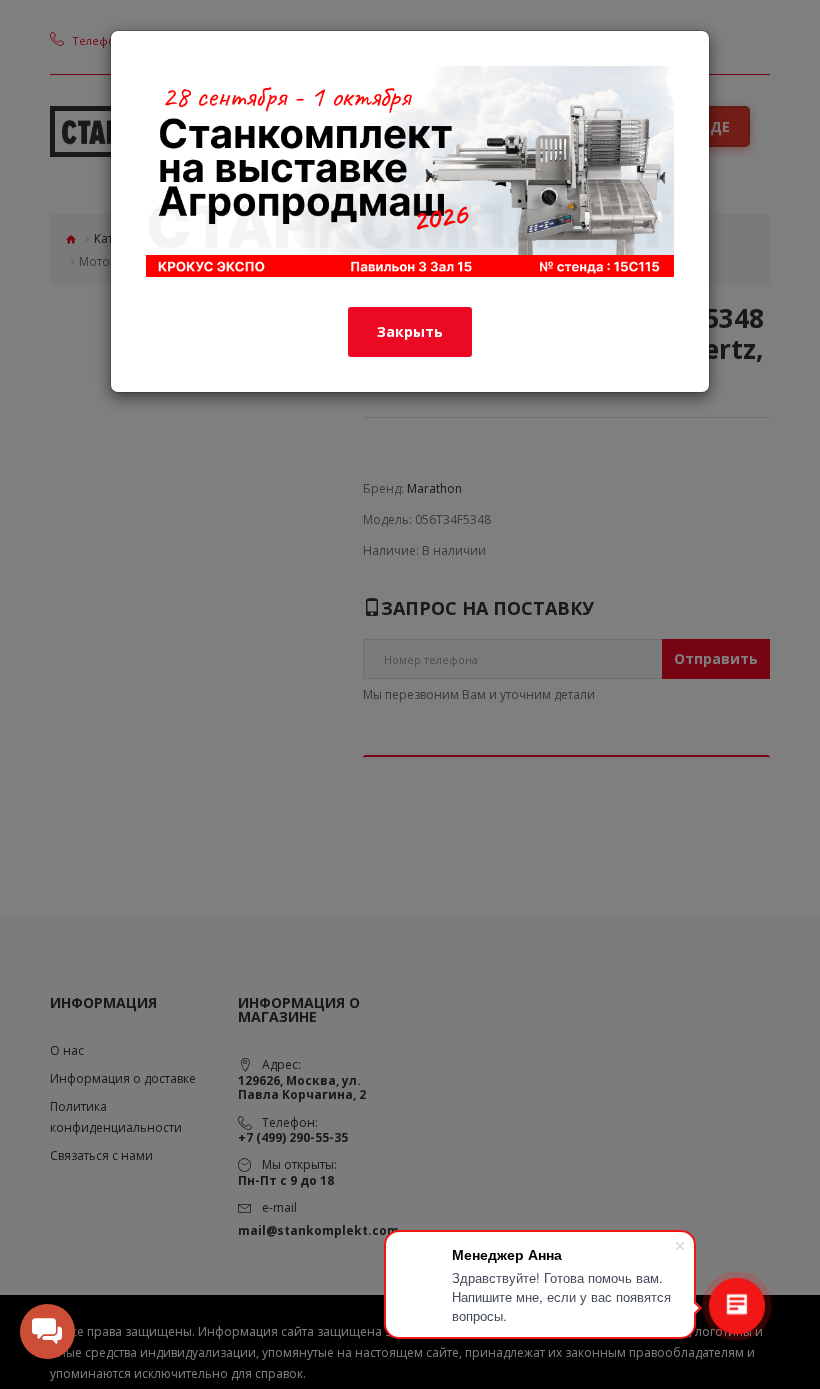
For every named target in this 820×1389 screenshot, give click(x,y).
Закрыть (410, 331)
